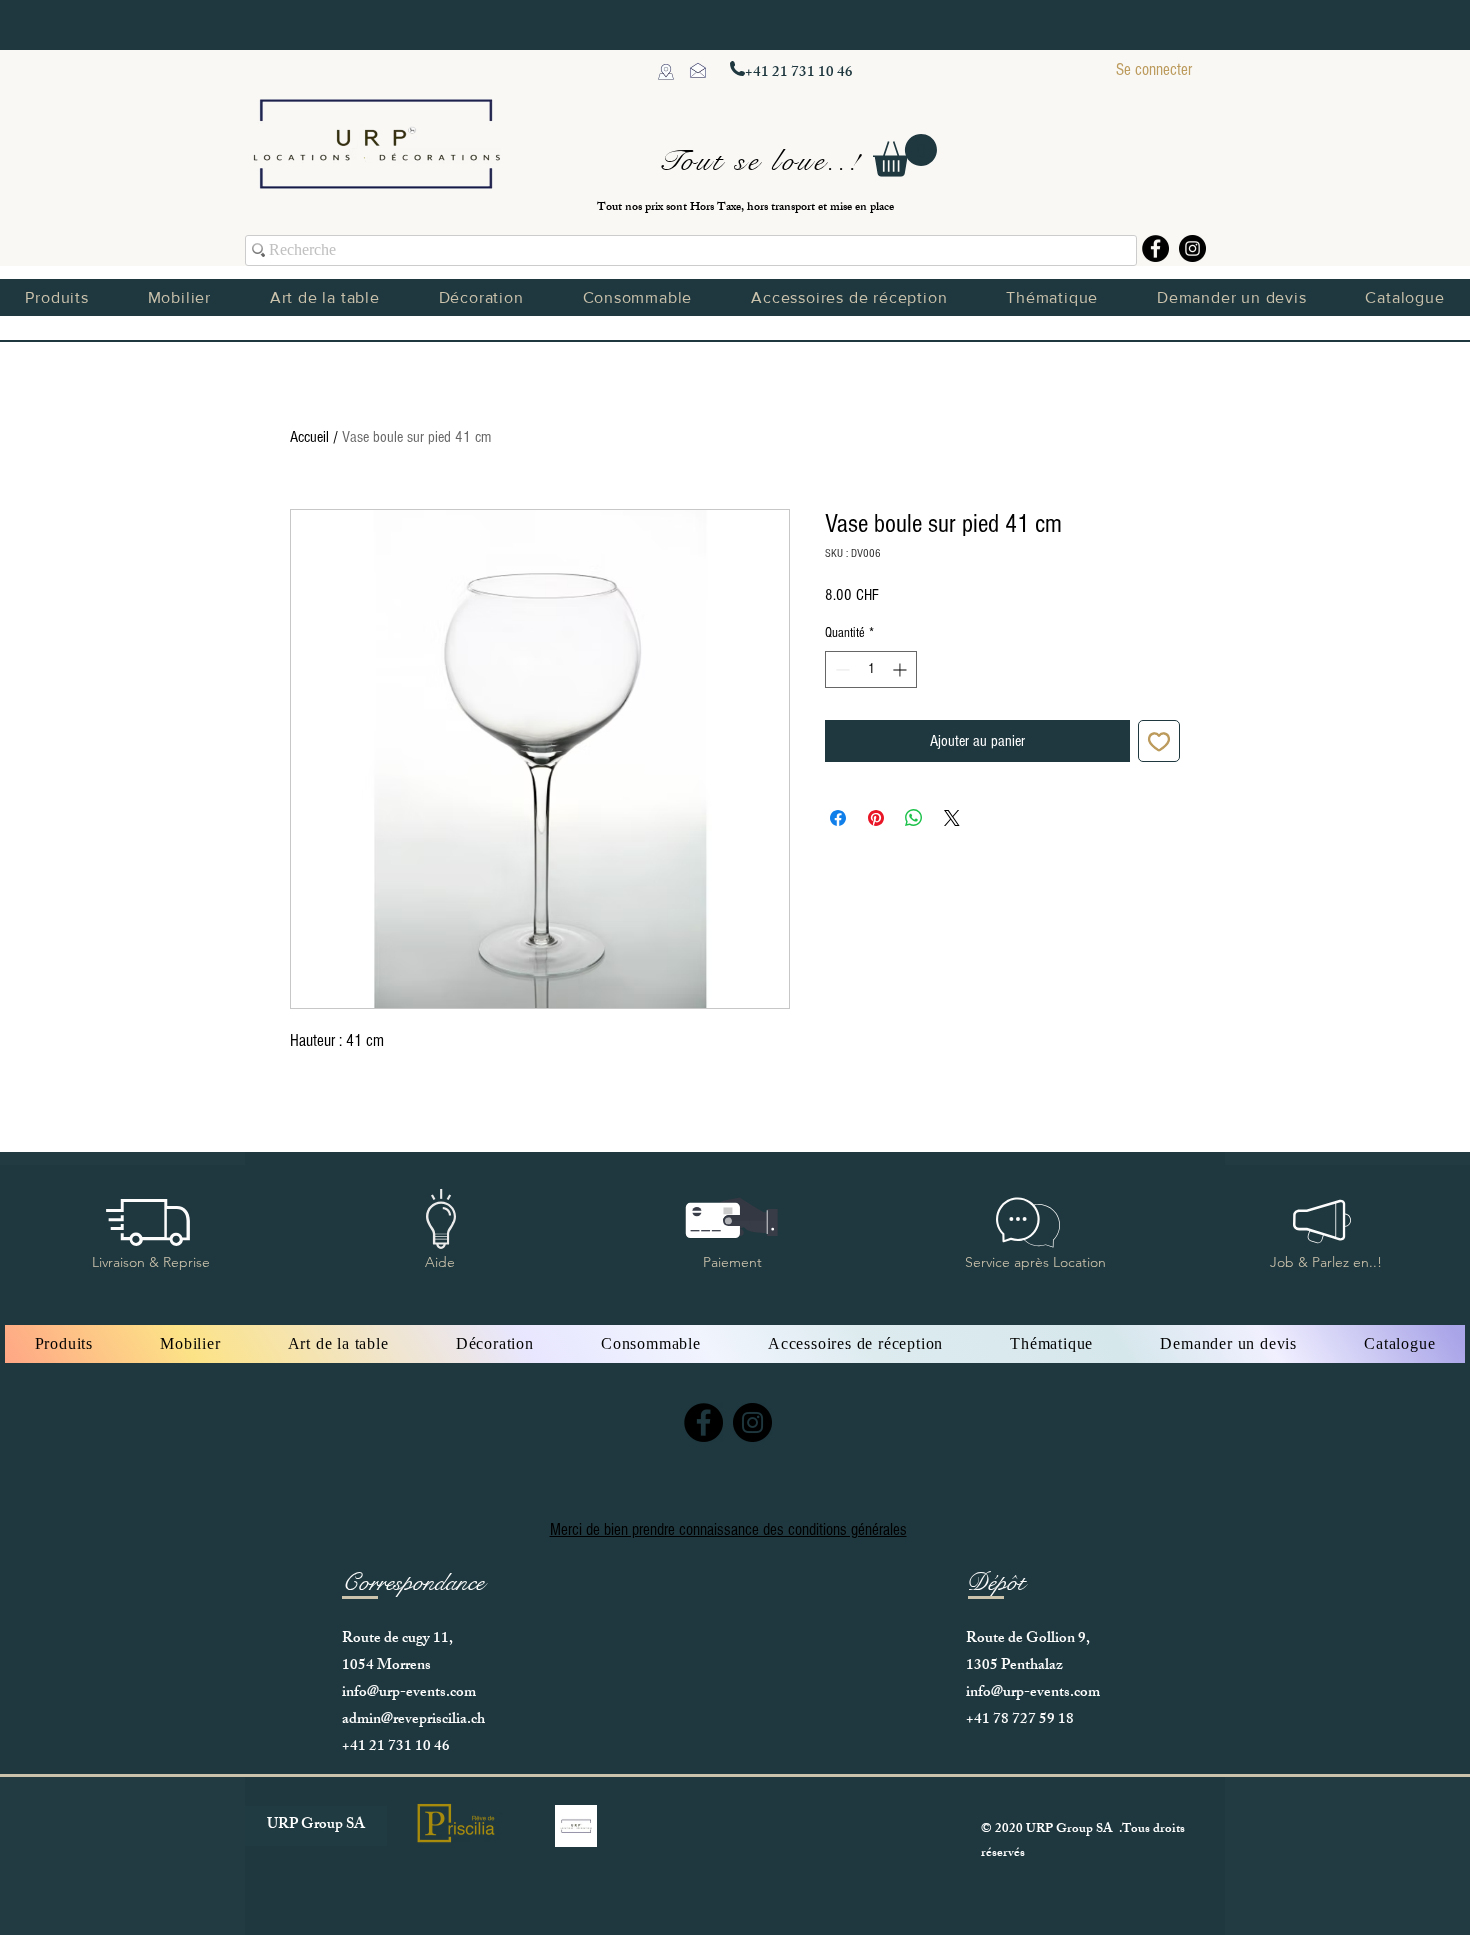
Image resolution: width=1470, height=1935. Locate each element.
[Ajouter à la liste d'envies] (1159, 741)
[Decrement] (840, 669)
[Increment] (901, 669)
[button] (905, 155)
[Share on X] (952, 818)
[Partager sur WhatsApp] (914, 818)
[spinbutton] (871, 669)
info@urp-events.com (409, 1693)
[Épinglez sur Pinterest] (876, 818)
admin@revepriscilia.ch (413, 1720)
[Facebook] (1155, 248)
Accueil (309, 437)
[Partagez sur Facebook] (838, 818)
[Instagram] (1192, 248)
